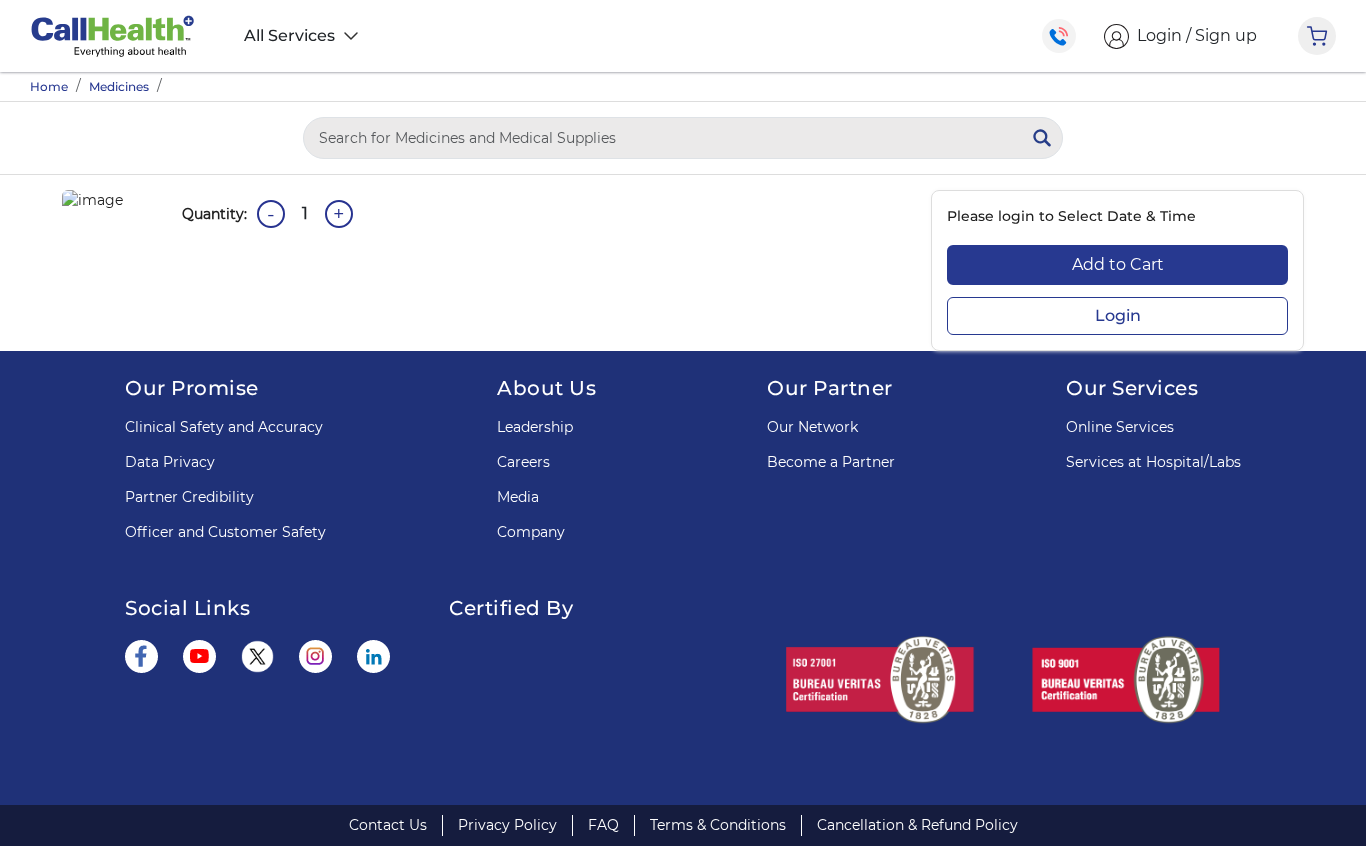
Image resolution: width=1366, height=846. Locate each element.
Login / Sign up (1193, 35)
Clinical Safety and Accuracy (224, 427)
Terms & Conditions (718, 825)
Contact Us (388, 825)
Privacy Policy (507, 825)
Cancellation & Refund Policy (917, 825)
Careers (523, 462)
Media (518, 497)
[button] (599, 705)
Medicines (119, 86)
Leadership (535, 427)
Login (1118, 315)
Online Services (1120, 427)
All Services (291, 35)
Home (49, 86)
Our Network (812, 427)
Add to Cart (1118, 264)
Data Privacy (170, 462)
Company (531, 532)
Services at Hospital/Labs (1153, 462)
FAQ (603, 825)
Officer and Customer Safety (225, 532)
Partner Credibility (189, 497)
